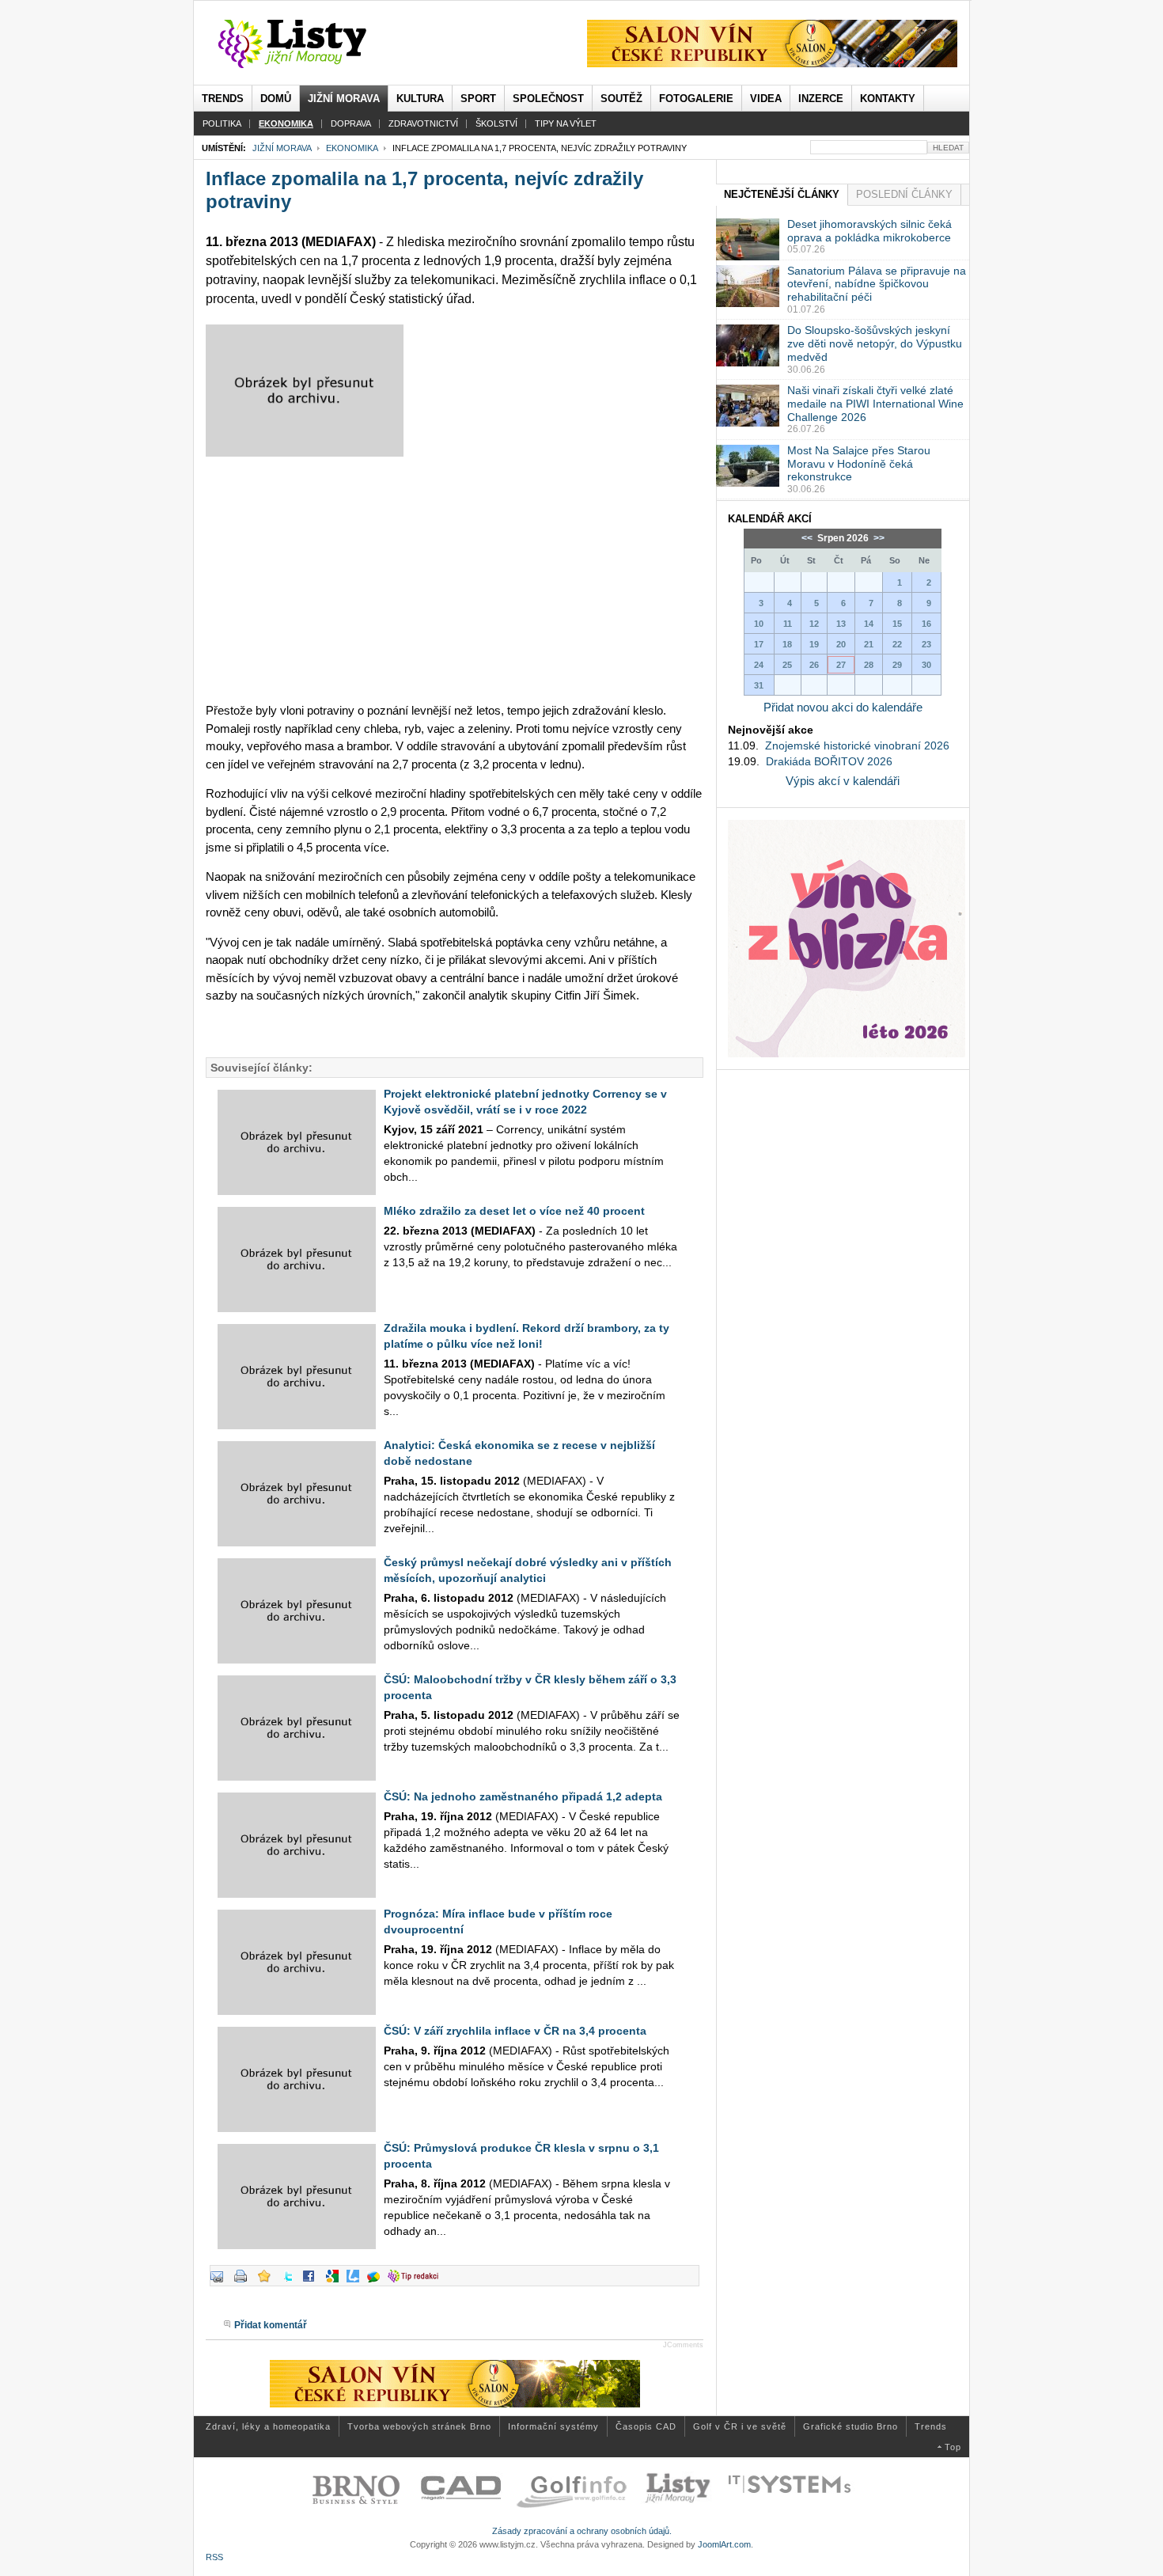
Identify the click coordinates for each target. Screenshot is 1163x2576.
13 (841, 624)
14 (869, 624)
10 (759, 624)
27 (841, 665)
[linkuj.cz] (357, 2282)
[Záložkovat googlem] (336, 2282)
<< (808, 538)
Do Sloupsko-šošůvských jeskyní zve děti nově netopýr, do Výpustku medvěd (875, 343)
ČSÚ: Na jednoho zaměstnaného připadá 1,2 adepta (523, 1796)
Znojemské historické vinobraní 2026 (857, 745)
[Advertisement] (455, 579)
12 (814, 624)
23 (926, 644)
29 (897, 665)
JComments (683, 2345)
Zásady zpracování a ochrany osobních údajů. (582, 2531)
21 (869, 644)
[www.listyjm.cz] (311, 44)
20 (841, 644)
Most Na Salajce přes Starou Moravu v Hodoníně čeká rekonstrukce (859, 464)
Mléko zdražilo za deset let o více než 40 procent (514, 1211)
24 (759, 665)
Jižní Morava (282, 148)
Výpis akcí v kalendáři (843, 781)
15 (897, 624)
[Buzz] (377, 2282)
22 (897, 644)
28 (869, 665)
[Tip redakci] (417, 2282)
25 (787, 665)
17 (759, 644)
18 (787, 644)
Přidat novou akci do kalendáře (843, 707)
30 (926, 665)
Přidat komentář (271, 2325)
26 (814, 665)
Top (953, 2447)
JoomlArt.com (724, 2544)
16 (926, 624)
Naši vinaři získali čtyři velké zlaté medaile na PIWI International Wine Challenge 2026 (875, 404)
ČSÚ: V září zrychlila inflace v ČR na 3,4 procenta (515, 2031)
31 (759, 685)
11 (788, 624)
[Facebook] (313, 2282)
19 (814, 644)
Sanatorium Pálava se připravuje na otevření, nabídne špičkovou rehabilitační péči (877, 284)
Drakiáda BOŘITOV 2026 (829, 761)
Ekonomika (352, 148)
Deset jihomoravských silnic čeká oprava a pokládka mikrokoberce (869, 231)
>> (878, 538)
